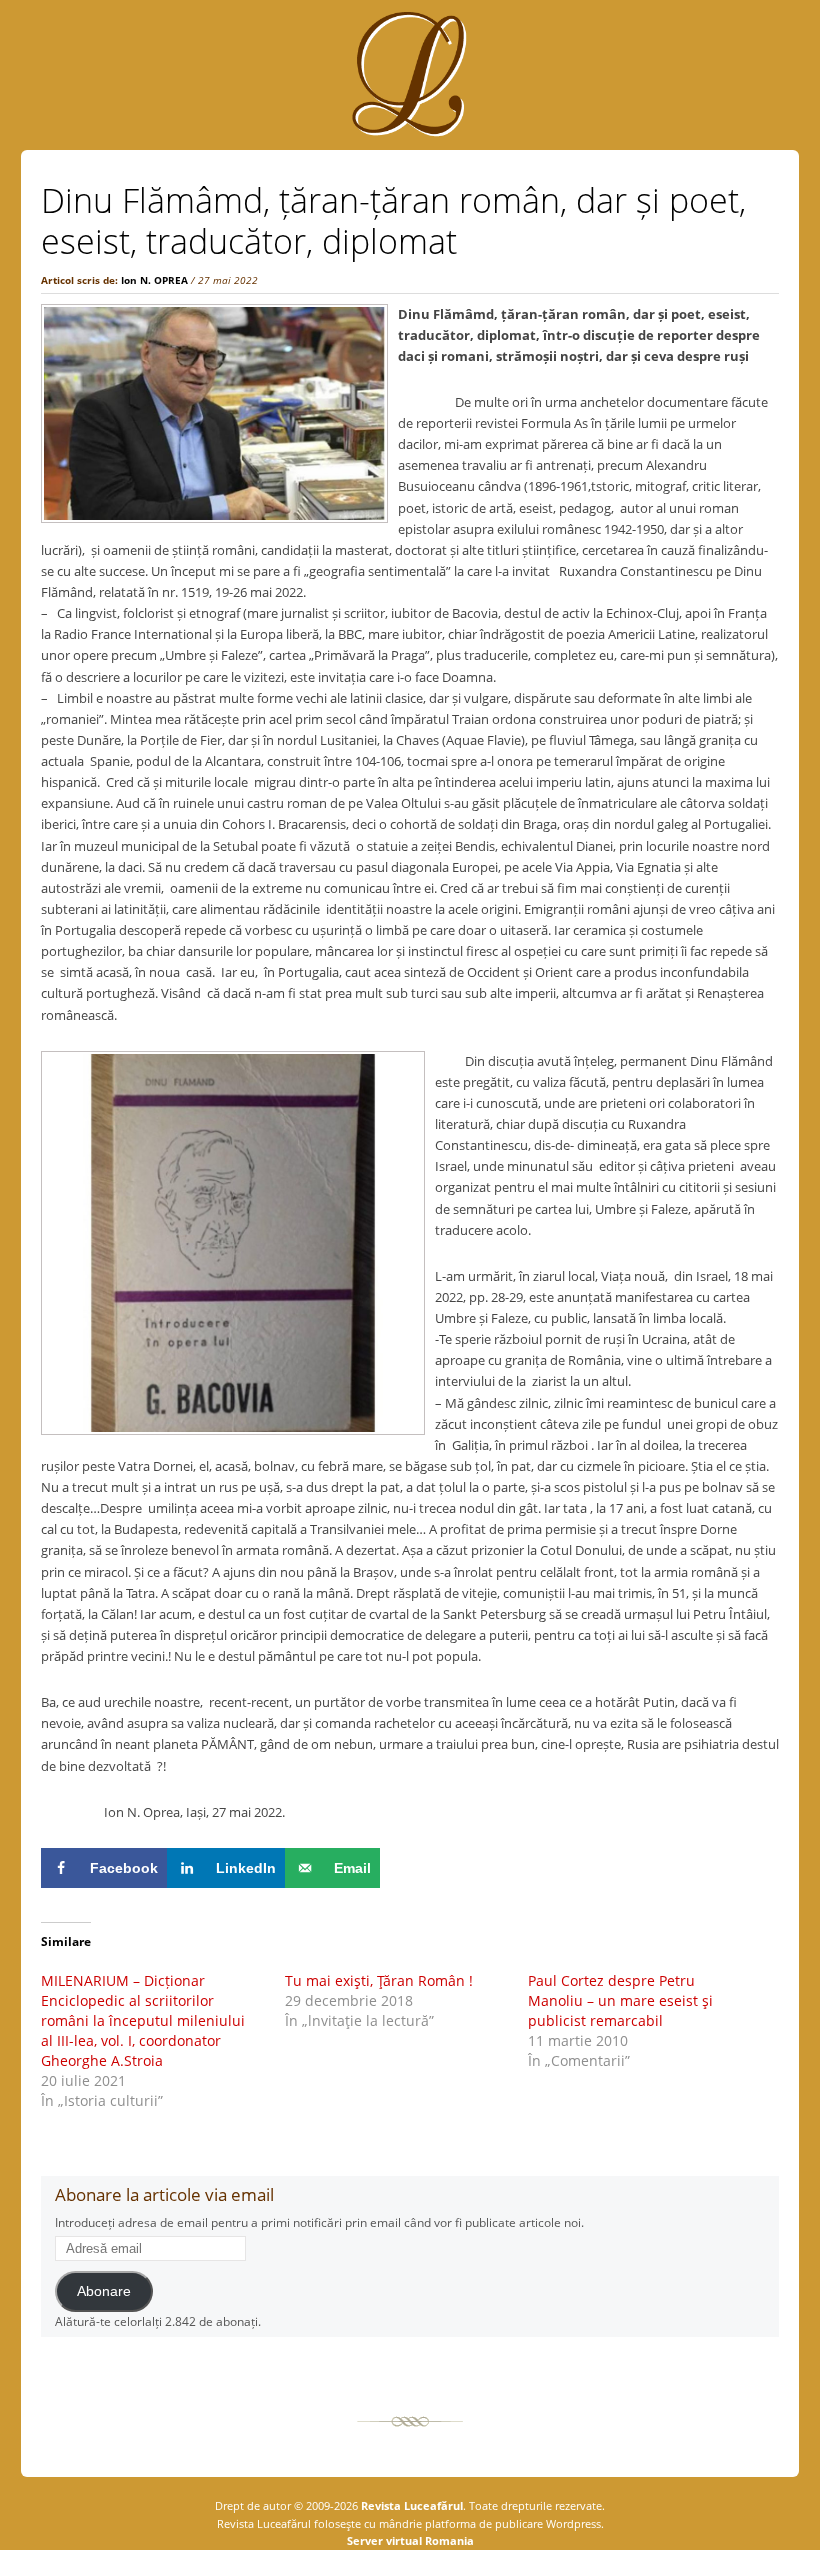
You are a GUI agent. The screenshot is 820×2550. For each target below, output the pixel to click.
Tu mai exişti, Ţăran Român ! (379, 1980)
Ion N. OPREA (154, 280)
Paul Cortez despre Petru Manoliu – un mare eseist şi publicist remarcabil (620, 2000)
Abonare (104, 2291)
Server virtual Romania (410, 2540)
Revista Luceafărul (410, 2505)
